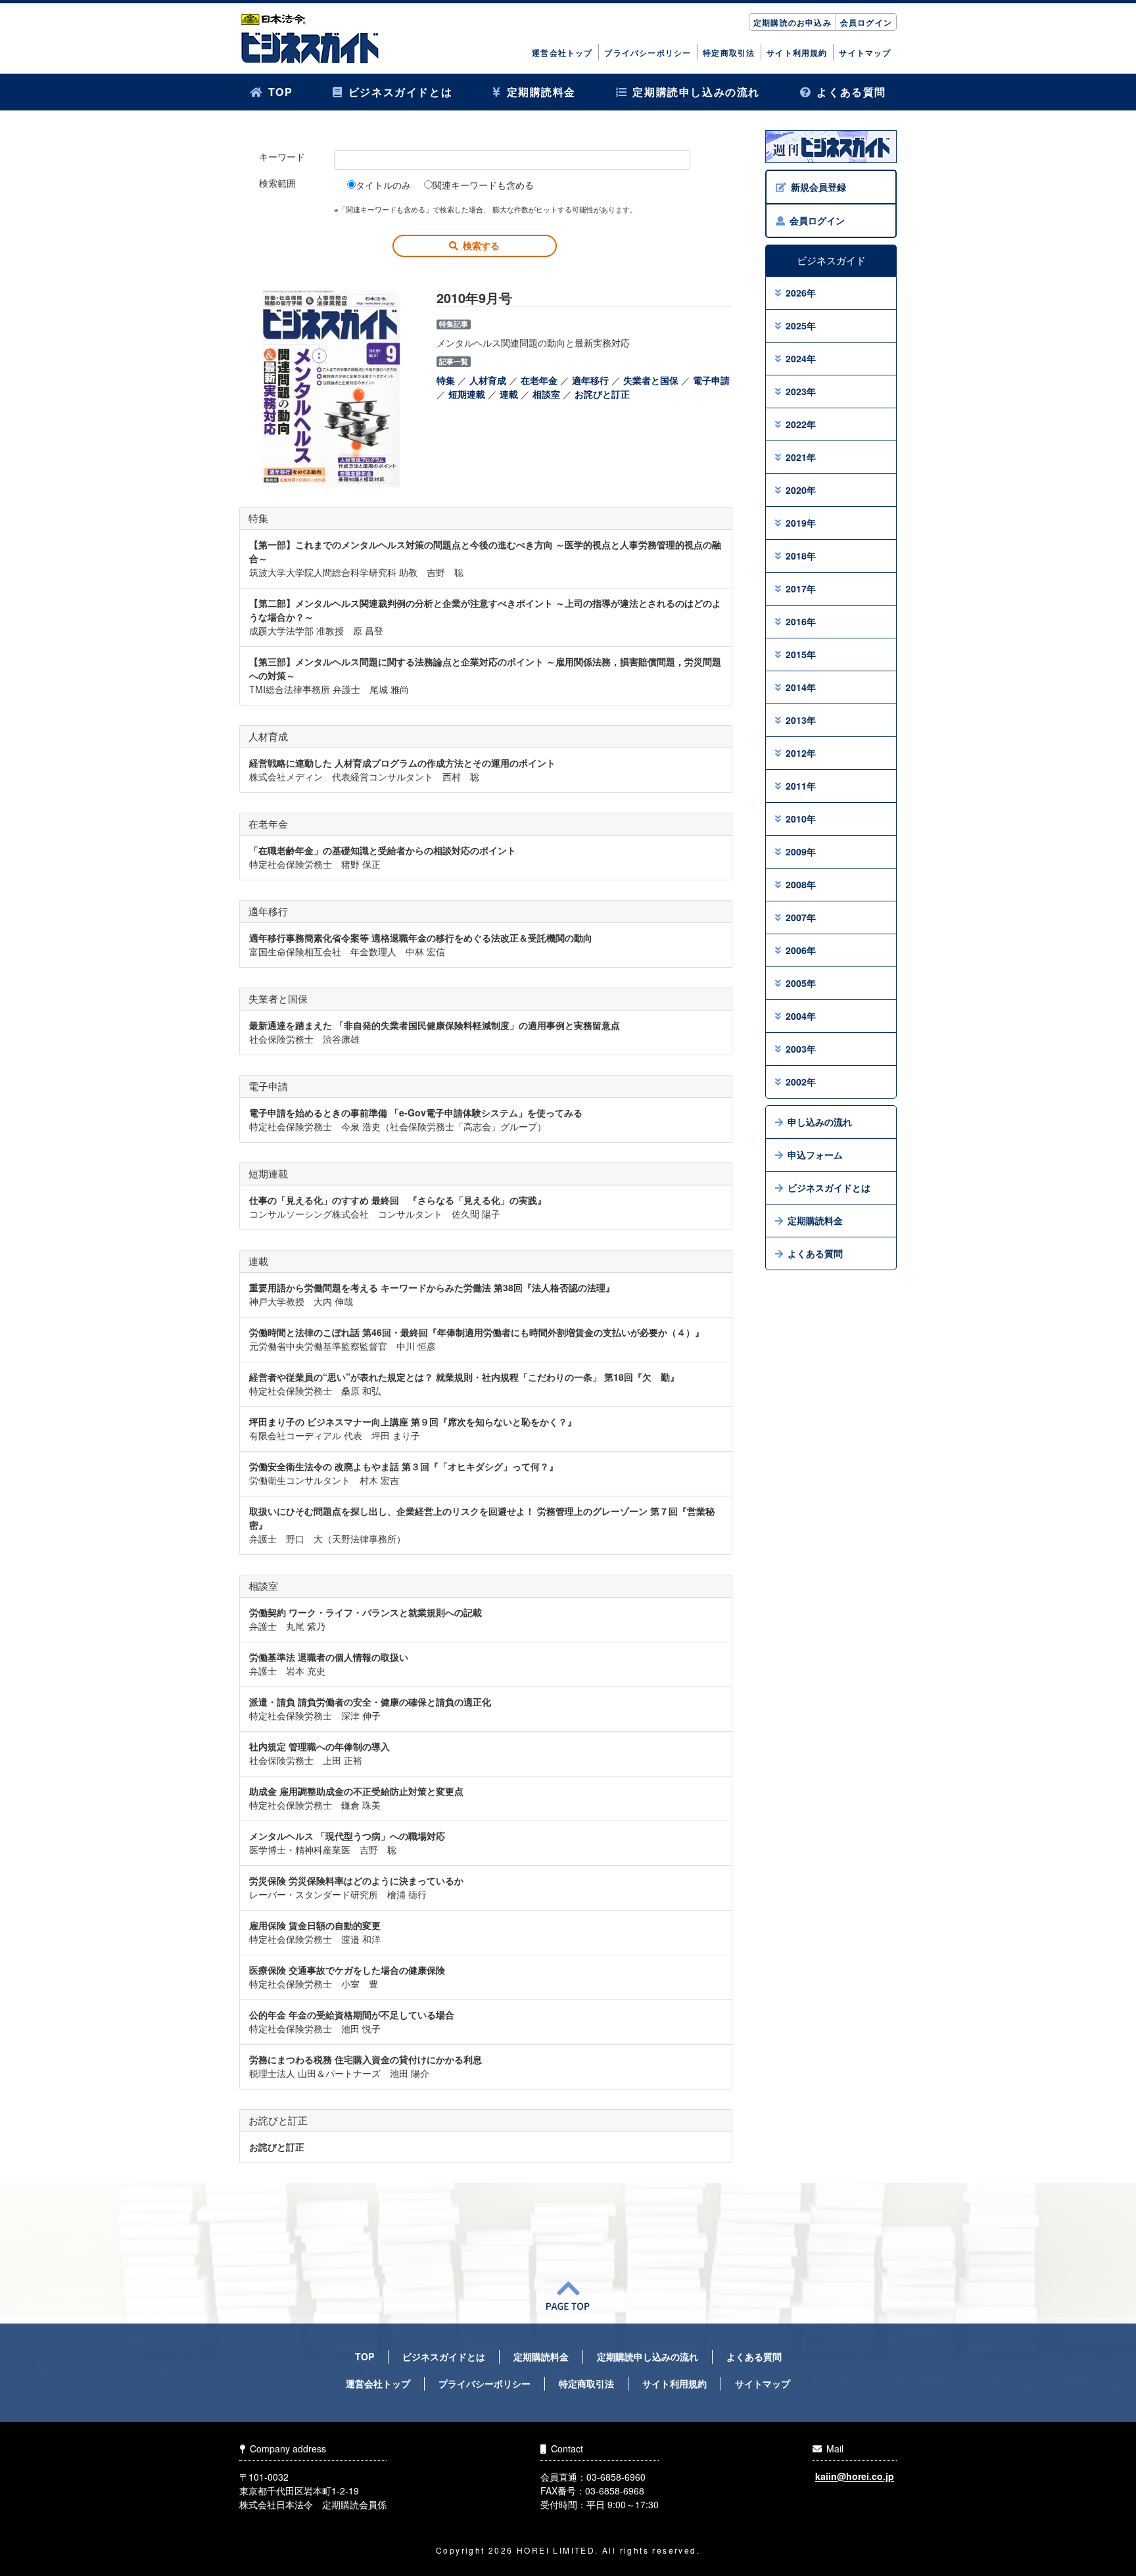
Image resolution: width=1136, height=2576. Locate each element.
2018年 (801, 556)
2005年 (801, 983)
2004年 (801, 1016)
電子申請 (711, 380)
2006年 (801, 950)
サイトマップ (865, 53)
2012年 (801, 753)
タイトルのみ (383, 185)
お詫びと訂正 (602, 394)
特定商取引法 (729, 53)
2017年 (801, 588)
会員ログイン (866, 22)
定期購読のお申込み (793, 22)
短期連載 (467, 394)
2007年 (801, 917)
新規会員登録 (818, 187)
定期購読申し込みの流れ (696, 92)
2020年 (801, 490)
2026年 (801, 293)
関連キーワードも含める (483, 185)
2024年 (801, 358)
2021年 (801, 457)
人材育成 (488, 380)
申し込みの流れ (820, 1122)
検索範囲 (277, 183)
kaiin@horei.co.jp (855, 2477)
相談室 (546, 394)
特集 (446, 380)
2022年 (801, 424)
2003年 (801, 1049)
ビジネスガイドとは (400, 92)
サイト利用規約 (797, 53)
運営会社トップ (562, 53)
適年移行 (590, 380)
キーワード (282, 156)
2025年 (801, 325)
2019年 (801, 523)
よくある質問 (851, 92)
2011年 (801, 786)
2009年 (801, 851)
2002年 (801, 1082)
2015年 (801, 654)
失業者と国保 (651, 380)
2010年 (801, 819)
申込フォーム (815, 1155)
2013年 (801, 720)
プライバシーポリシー (648, 53)
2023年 (801, 391)
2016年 (801, 621)
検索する (481, 245)
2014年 (801, 687)
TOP (281, 92)
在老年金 (539, 380)
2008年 (801, 884)
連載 (509, 394)
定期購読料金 (542, 92)
